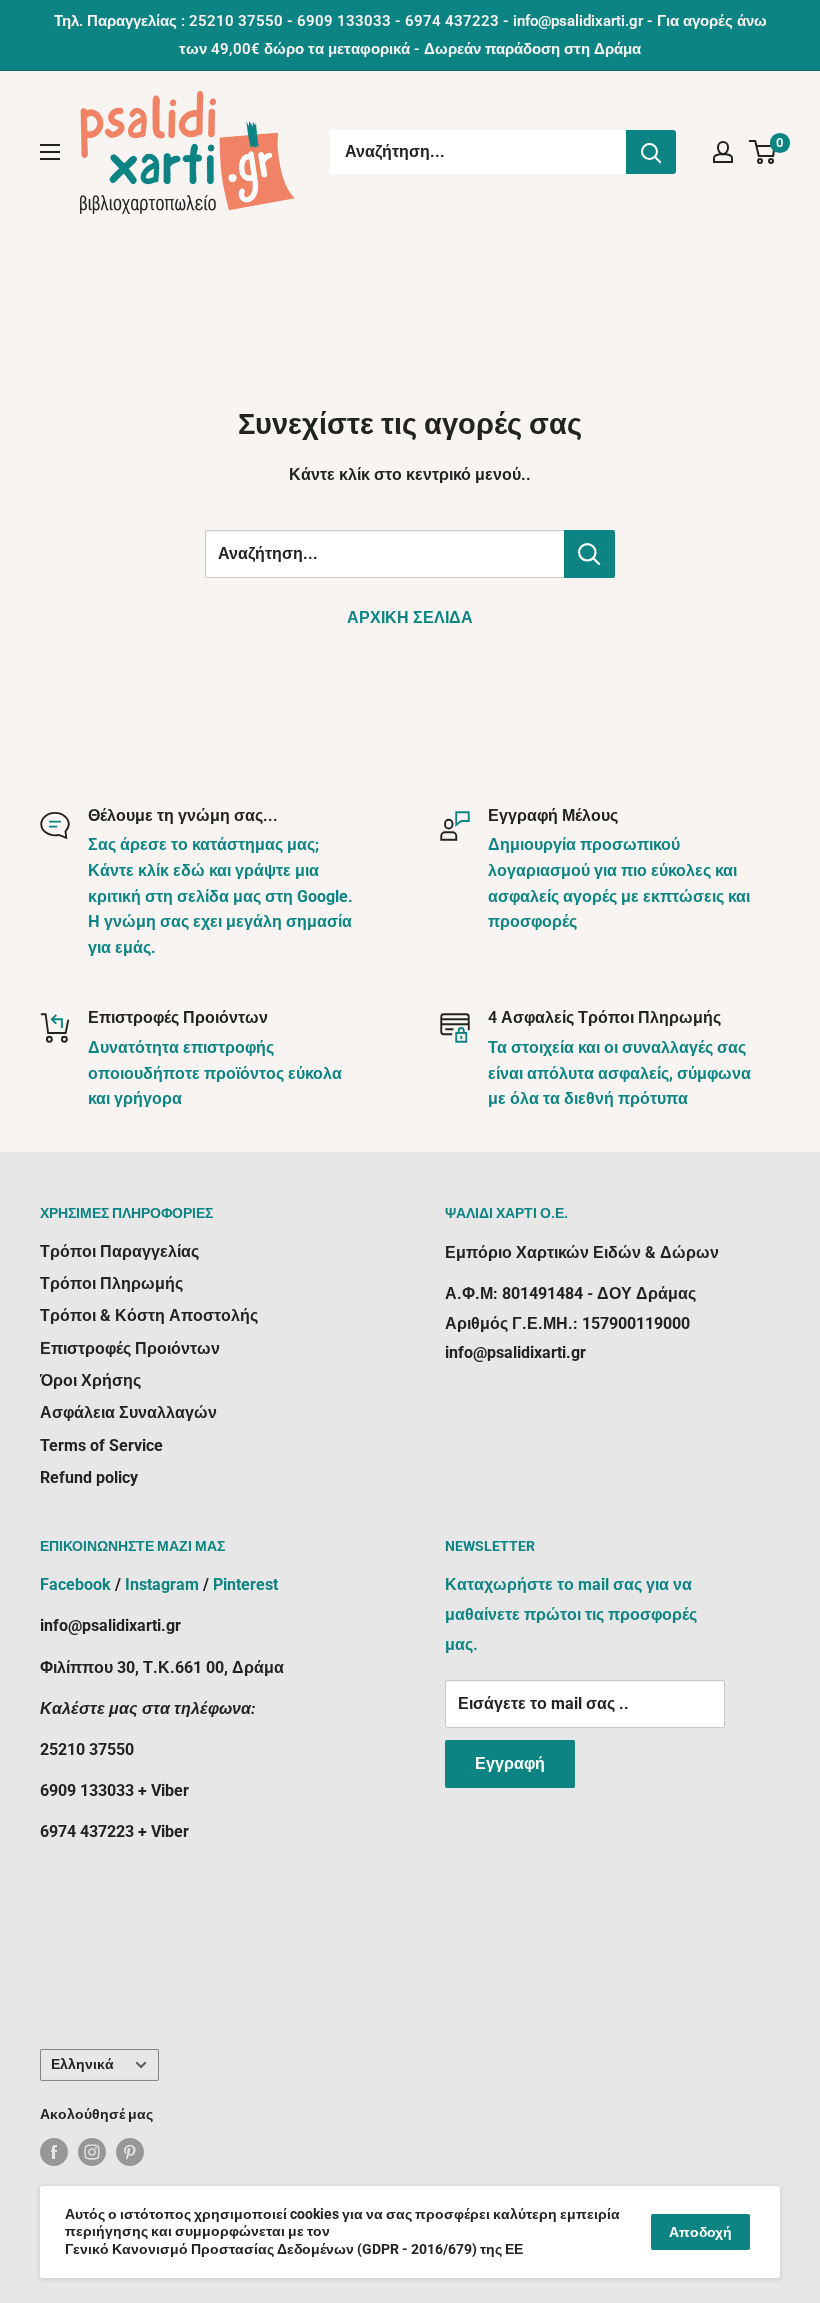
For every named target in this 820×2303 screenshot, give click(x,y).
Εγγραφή (510, 1763)
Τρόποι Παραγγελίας (119, 1251)
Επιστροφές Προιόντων (130, 1348)
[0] (763, 152)
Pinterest (245, 1584)
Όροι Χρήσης (90, 1380)
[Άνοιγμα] (50, 152)
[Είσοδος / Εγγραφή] (723, 152)
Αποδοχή (700, 2232)
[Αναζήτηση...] (651, 152)
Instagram (162, 1584)
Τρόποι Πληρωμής (111, 1283)
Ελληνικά (82, 2064)
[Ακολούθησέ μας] (54, 2152)
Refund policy (89, 1477)
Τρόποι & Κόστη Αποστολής (149, 1315)
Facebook (75, 1584)
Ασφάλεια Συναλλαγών (128, 1412)
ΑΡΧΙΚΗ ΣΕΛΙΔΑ (410, 617)
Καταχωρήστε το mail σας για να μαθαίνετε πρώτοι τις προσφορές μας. (571, 1614)
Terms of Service (101, 1445)
